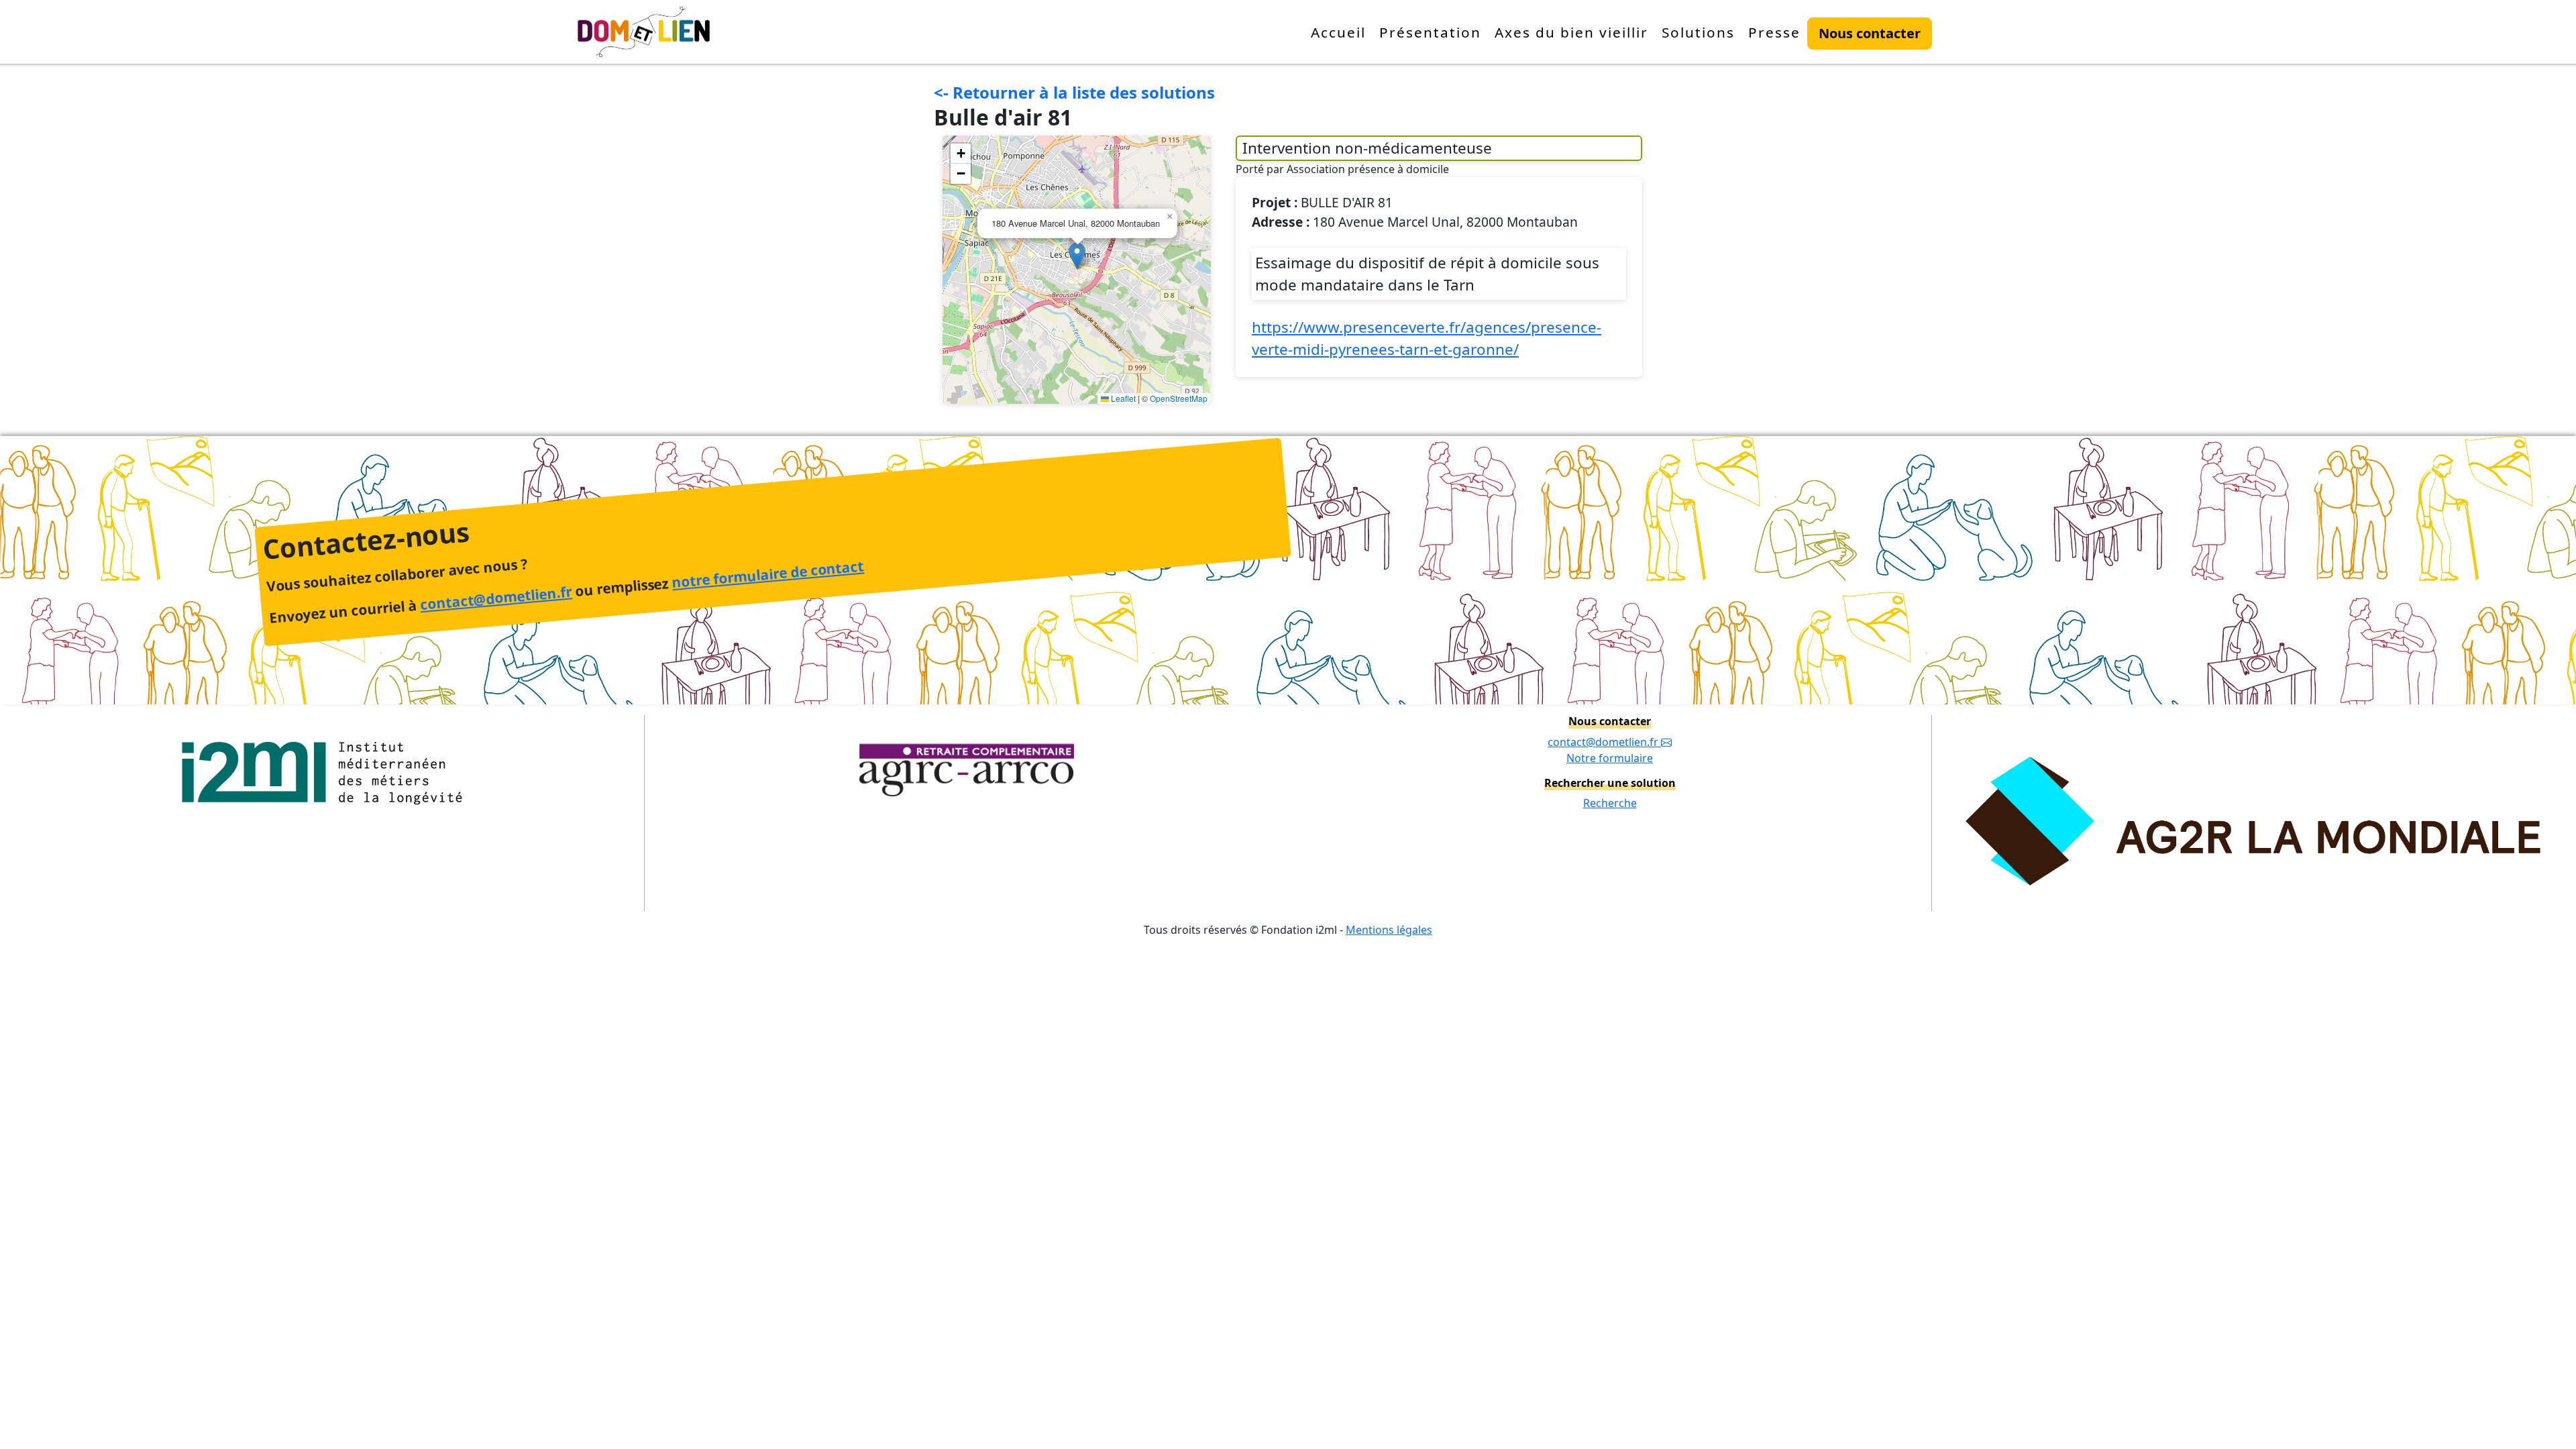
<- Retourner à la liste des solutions (1074, 92)
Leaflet (1122, 398)
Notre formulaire (1610, 758)
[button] (1077, 256)
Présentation (1430, 32)
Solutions (1698, 32)
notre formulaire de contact (767, 575)
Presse (1774, 32)
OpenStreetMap (1179, 398)
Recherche (1610, 803)
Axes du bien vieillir (1571, 32)
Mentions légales (1389, 930)
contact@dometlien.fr (496, 598)
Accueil (1338, 32)
